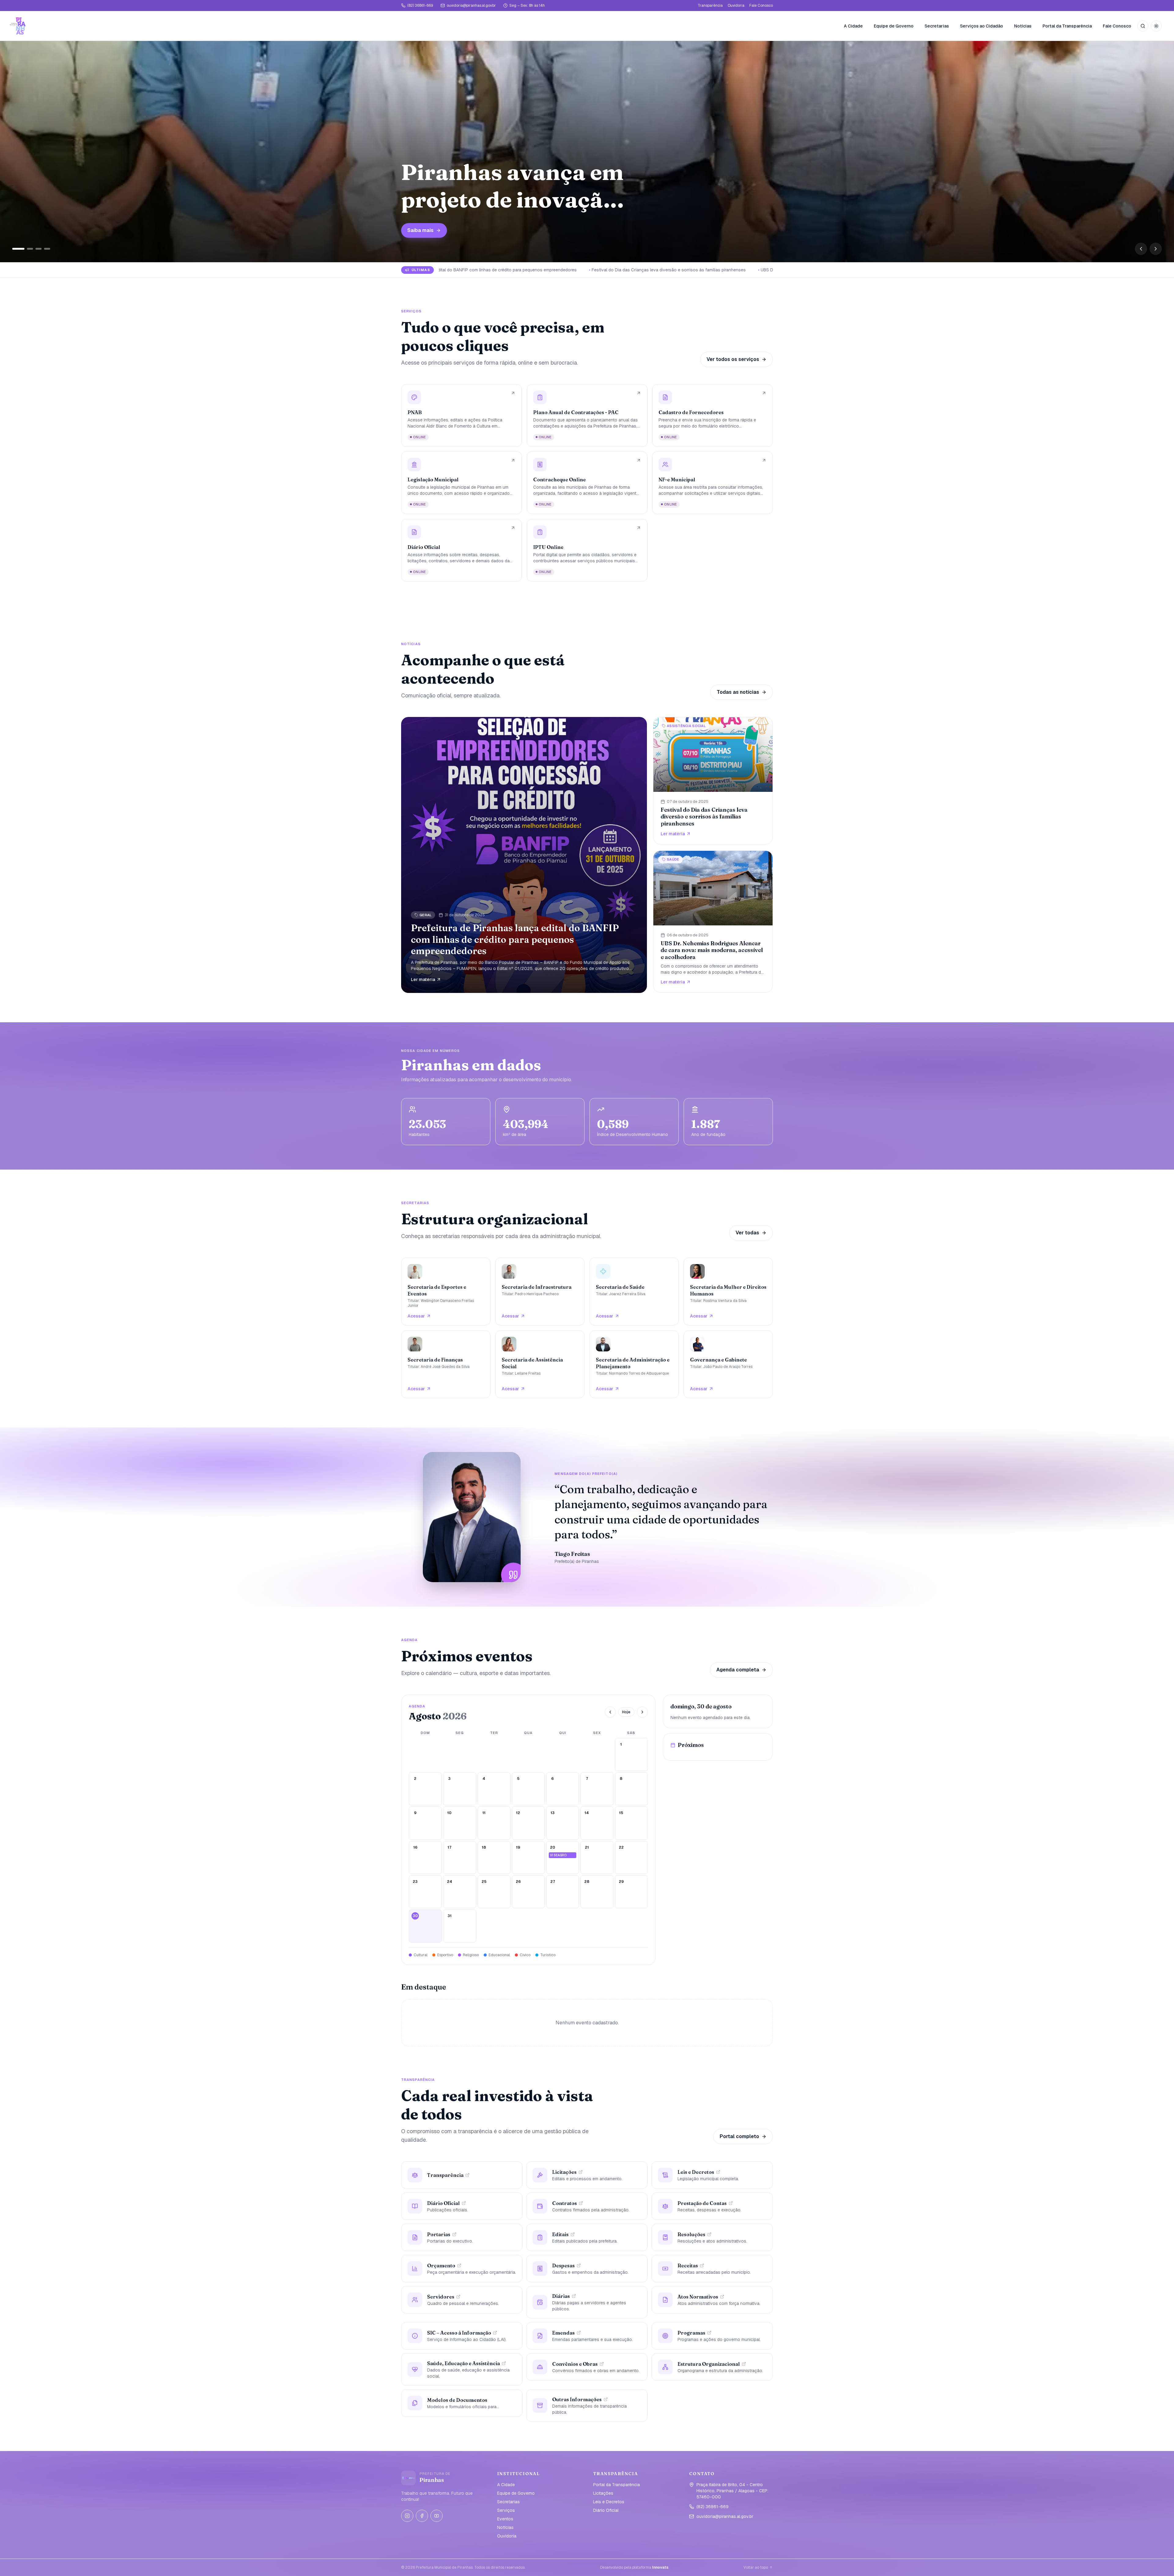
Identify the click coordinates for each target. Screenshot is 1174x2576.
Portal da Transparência (1067, 26)
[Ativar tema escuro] (1156, 26)
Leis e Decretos (609, 2502)
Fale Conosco (761, 6)
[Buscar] (1143, 26)
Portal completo (739, 2136)
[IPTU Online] (587, 550)
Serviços (506, 2510)
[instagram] (407, 2516)
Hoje (626, 1712)
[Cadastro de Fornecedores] (713, 415)
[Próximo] (1156, 249)
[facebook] (422, 2516)
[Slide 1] (15, 249)
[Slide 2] (24, 249)
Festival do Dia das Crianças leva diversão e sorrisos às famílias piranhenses (607, 270)
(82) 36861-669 (420, 6)
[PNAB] (461, 415)
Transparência (710, 6)
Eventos (505, 2519)
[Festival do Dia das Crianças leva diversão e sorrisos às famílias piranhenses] (713, 781)
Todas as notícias (738, 692)
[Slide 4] (44, 249)
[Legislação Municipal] (461, 483)
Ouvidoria (736, 6)
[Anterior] (1141, 249)
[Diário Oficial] (461, 550)
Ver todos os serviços (733, 359)
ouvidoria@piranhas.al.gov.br (471, 6)
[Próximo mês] (642, 1712)
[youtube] (437, 2516)
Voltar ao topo (756, 2567)
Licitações (603, 2493)
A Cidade (853, 26)
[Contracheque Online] (587, 483)
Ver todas (747, 1233)
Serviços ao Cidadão (982, 26)
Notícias (1023, 26)
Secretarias (937, 26)
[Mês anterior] (610, 1712)
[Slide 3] (32, 249)
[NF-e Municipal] (713, 483)
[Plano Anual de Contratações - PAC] (587, 415)
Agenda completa (738, 1670)
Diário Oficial (606, 2510)
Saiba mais (534, 230)
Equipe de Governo (894, 26)
